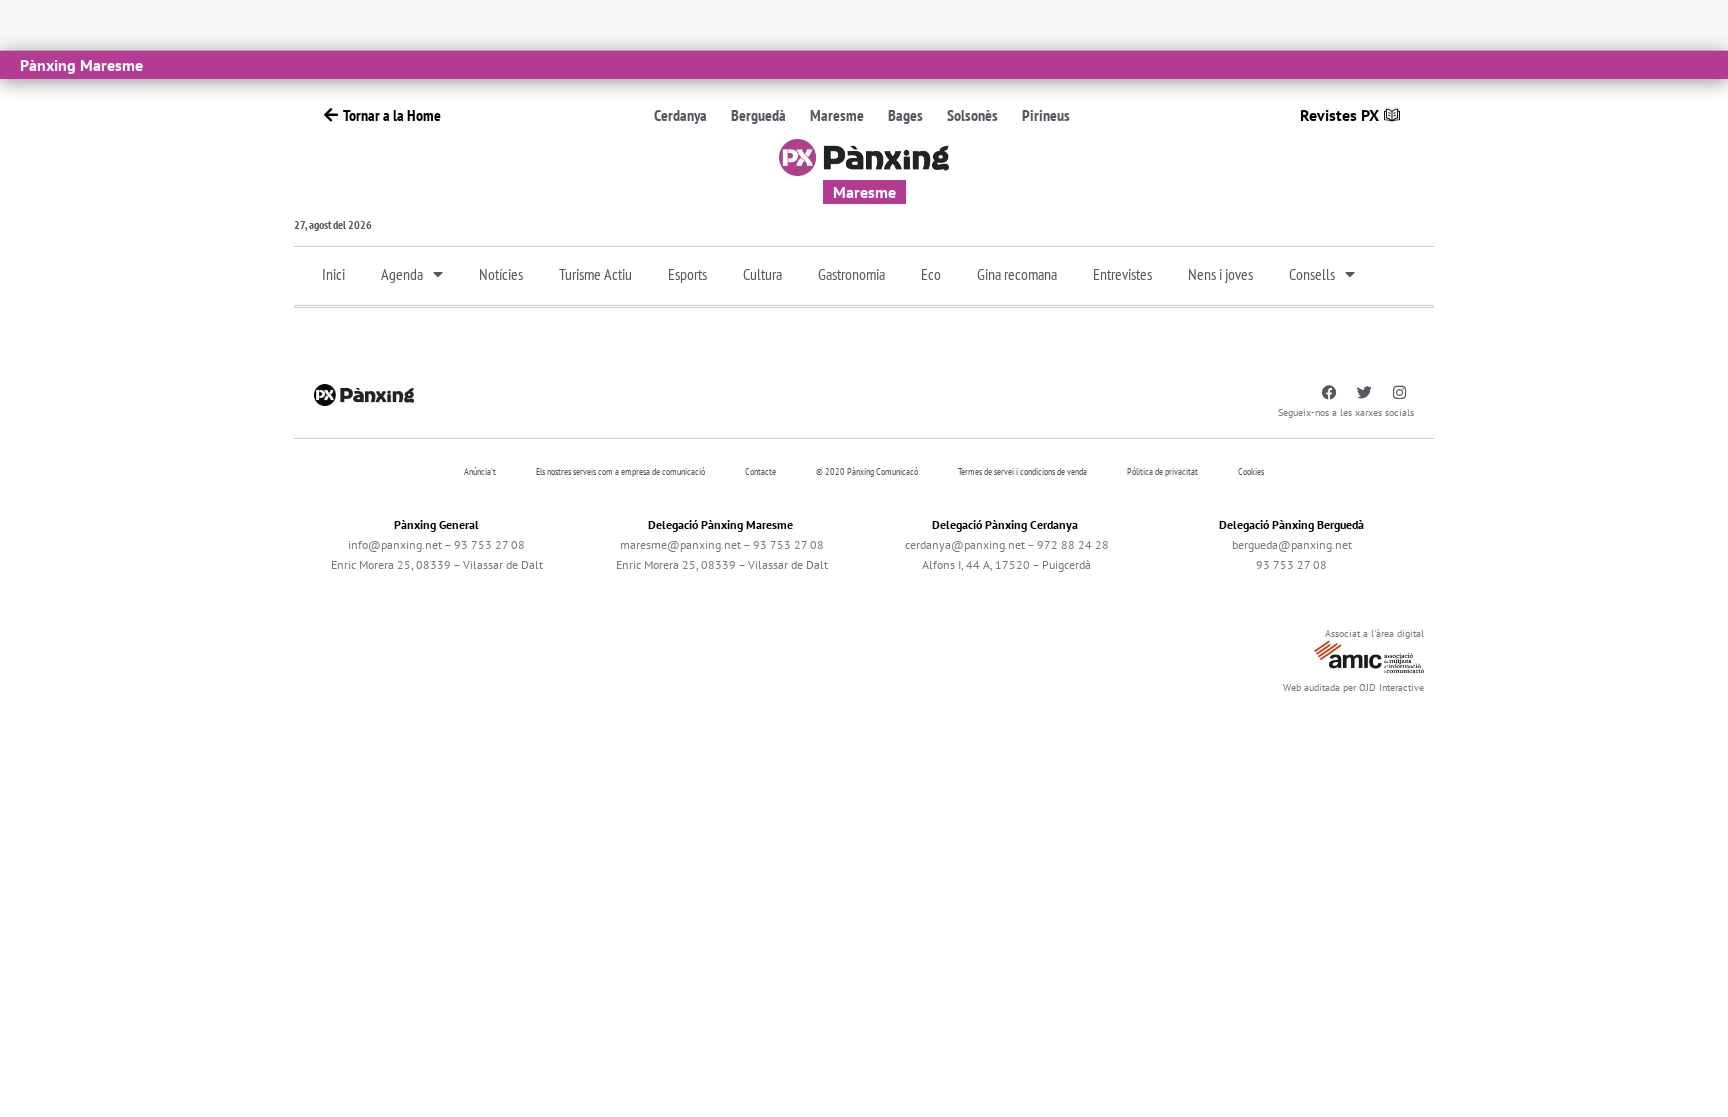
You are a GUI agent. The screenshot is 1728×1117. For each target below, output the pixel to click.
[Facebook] (1329, 393)
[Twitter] (1364, 393)
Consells (1312, 274)
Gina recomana (1017, 274)
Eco (931, 274)
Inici (333, 274)
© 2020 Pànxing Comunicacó (867, 471)
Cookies (1251, 471)
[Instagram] (1399, 393)
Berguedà (758, 115)
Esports (687, 274)
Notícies (501, 274)
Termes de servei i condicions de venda (1022, 471)
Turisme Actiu (595, 274)
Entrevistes (1122, 274)
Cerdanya (680, 115)
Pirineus (1046, 115)
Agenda (402, 274)
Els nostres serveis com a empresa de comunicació (620, 471)
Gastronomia (851, 274)
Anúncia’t (480, 471)
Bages (905, 115)
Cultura (762, 274)
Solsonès (972, 115)
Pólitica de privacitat (1162, 471)
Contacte (760, 471)
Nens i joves (1220, 274)
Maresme (837, 115)
